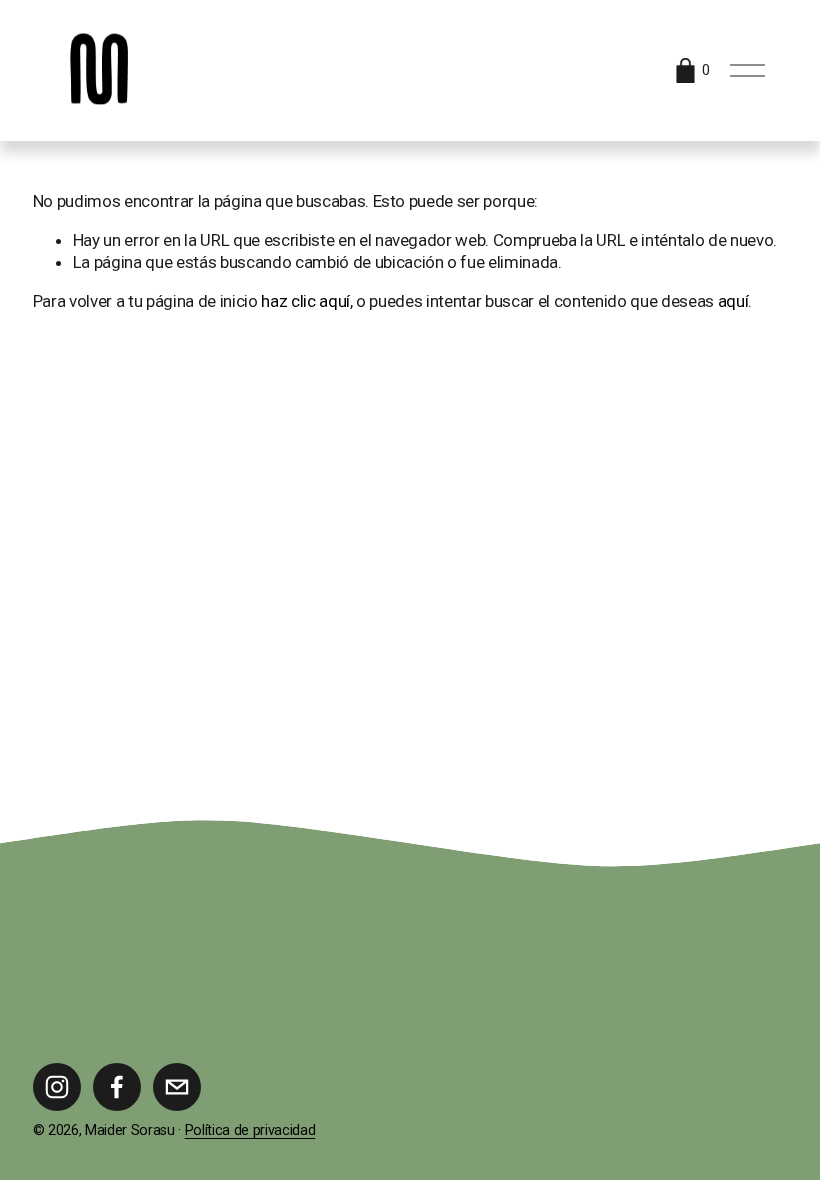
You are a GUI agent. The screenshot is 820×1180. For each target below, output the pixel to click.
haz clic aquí (305, 301)
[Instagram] (57, 1087)
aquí (733, 301)
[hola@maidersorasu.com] (177, 1087)
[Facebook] (117, 1087)
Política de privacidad (250, 1130)
